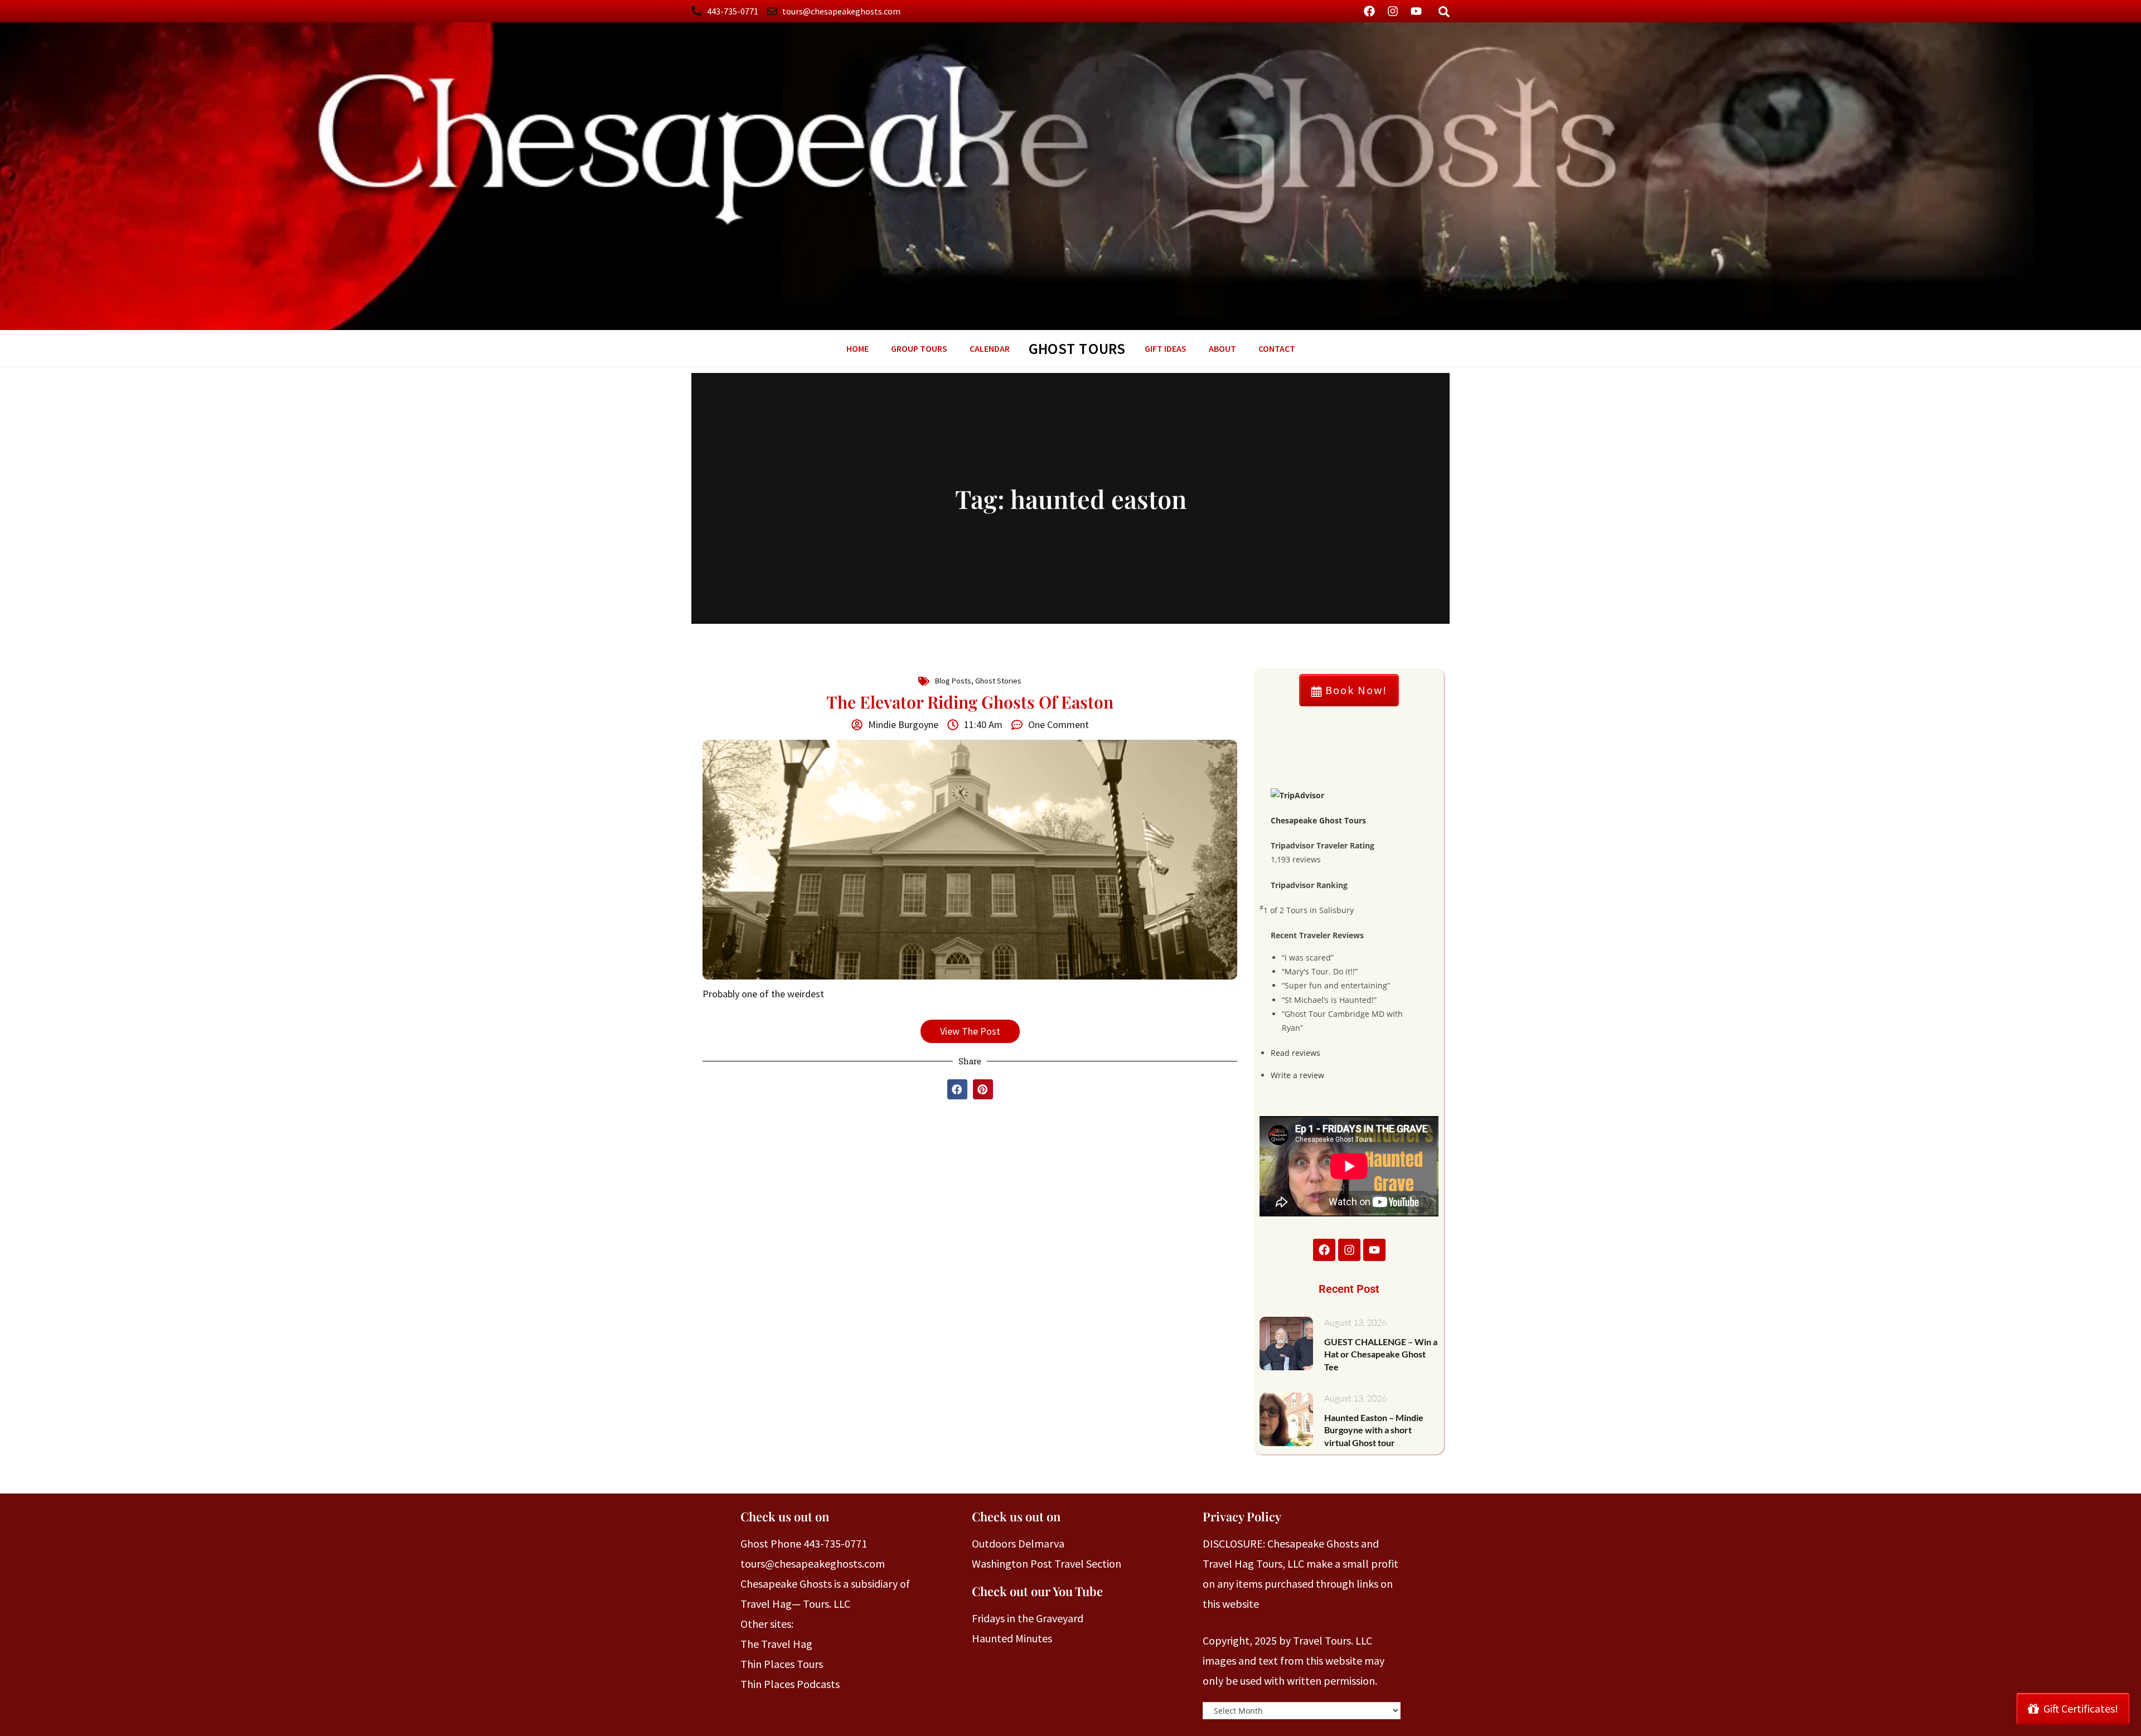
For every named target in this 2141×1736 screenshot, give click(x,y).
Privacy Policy (1242, 1516)
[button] (957, 1089)
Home (858, 348)
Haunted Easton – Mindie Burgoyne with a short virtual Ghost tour (1374, 1430)
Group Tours (919, 348)
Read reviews (1295, 1053)
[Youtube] (1416, 11)
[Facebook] (1369, 11)
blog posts (953, 681)
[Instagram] (1393, 11)
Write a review (1297, 1075)
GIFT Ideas (1166, 348)
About (1222, 348)
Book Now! (1355, 690)
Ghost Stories (998, 681)
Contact (1277, 348)
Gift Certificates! (2081, 1708)
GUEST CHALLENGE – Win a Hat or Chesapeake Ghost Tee (1381, 1354)
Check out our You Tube (1037, 1591)
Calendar (990, 348)
